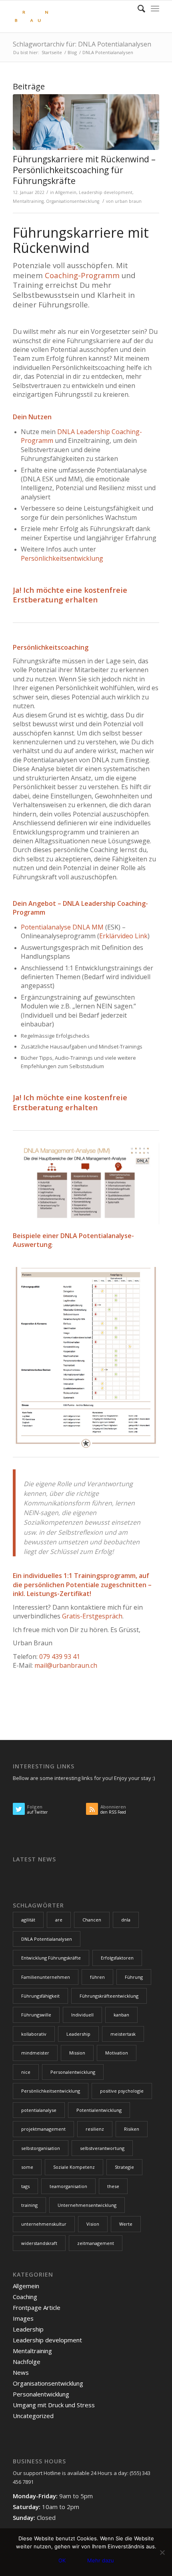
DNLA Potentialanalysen (47, 1939)
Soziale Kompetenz (74, 2167)
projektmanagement (43, 2129)
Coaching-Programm (82, 275)
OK (62, 2560)
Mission (77, 2053)
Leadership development (106, 192)
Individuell (82, 2015)
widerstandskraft (39, 2243)
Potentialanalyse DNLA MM (62, 927)
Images (23, 2318)
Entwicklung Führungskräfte (51, 1958)
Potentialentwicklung (99, 2110)
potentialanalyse (39, 2110)
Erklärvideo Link (123, 936)
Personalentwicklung (73, 2072)
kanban (121, 2015)
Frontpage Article (37, 2307)
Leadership (78, 2034)
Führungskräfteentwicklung (109, 1996)
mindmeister (35, 2053)
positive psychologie (122, 2091)
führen (97, 1977)
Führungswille (36, 2015)
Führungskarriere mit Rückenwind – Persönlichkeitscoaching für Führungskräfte (84, 170)
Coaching (25, 2297)
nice (26, 2072)
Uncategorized (33, 2416)
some (27, 2167)
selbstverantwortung (102, 2148)
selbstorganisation (41, 2148)
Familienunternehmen (46, 1977)
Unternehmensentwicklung (87, 2205)
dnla (126, 1920)
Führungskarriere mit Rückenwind (81, 240)
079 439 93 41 (60, 1657)
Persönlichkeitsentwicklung (62, 558)
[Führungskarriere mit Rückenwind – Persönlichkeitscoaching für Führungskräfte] (86, 122)
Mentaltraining (28, 201)
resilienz (95, 2129)
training (29, 2205)
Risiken (132, 2129)
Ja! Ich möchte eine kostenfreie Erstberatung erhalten (70, 595)
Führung (134, 1977)
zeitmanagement (96, 2243)
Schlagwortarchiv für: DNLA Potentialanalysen (82, 44)
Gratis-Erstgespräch (92, 1616)
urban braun (128, 201)
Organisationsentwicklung (73, 201)
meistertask (123, 2034)
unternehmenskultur (44, 2224)
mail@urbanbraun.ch (66, 1665)
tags (25, 2186)
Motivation (117, 2053)
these (113, 2186)
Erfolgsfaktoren (117, 1958)
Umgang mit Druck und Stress (54, 2405)
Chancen (92, 1920)
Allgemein (66, 192)
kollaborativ (34, 2034)
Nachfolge (27, 2362)
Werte (126, 2224)
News (21, 2372)
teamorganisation (68, 2186)
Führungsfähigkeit (40, 1996)
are (59, 1920)
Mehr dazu (101, 2560)
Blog (72, 52)
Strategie (124, 2167)
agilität (28, 1920)
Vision (93, 2224)
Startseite (52, 52)
